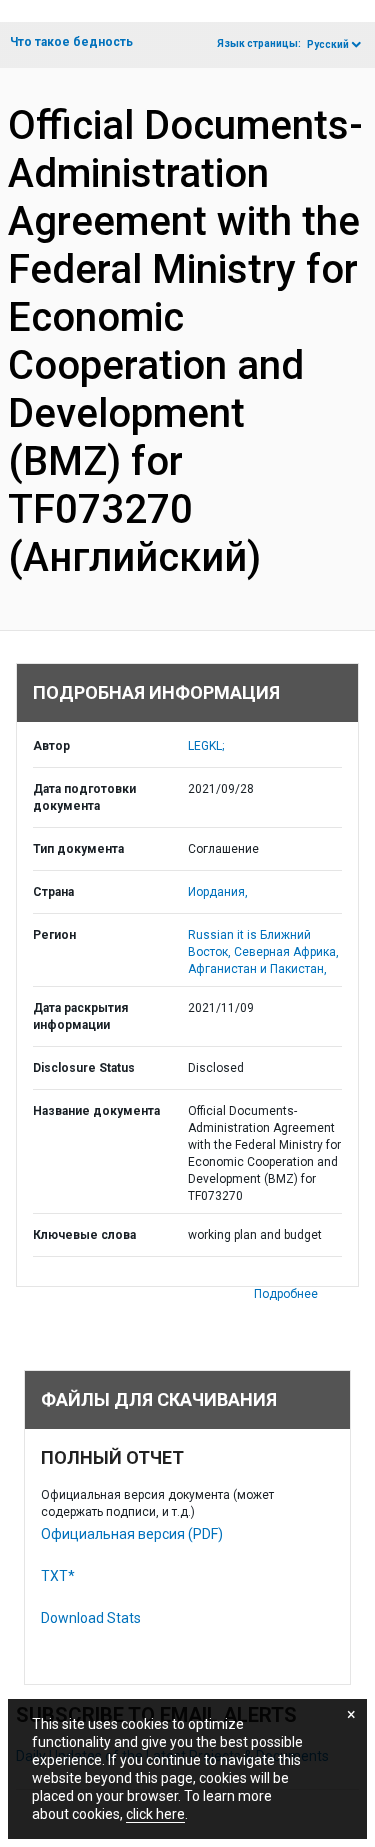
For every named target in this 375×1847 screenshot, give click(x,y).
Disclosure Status (84, 1068)
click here (155, 1814)
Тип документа (78, 849)
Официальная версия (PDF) (132, 1534)
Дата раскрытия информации (80, 1016)
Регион (54, 935)
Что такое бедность (71, 42)
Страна (53, 892)
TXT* (58, 1576)
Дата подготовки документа (84, 797)
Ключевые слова (84, 1235)
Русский (328, 44)
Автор (51, 746)
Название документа (96, 1111)
